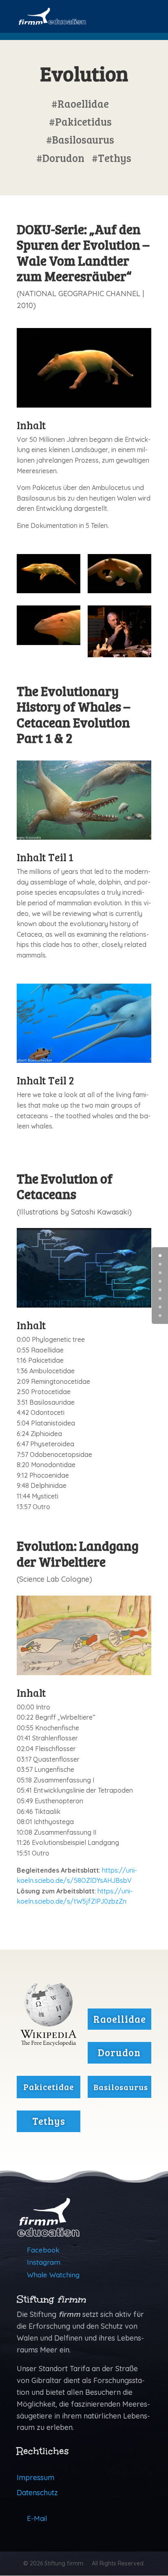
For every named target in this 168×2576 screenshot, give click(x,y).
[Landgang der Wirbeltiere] (84, 1669)
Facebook (43, 2250)
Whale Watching (53, 2275)
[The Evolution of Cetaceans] (84, 1301)
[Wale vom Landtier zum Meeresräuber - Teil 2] (49, 587)
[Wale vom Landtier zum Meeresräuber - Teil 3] (119, 587)
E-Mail (37, 2518)
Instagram (44, 2262)
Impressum (35, 2477)
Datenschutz (37, 2493)
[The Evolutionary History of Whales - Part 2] (84, 833)
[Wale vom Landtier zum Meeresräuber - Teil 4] (49, 639)
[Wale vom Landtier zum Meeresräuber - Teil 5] (119, 639)
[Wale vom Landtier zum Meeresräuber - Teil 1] (84, 401)
